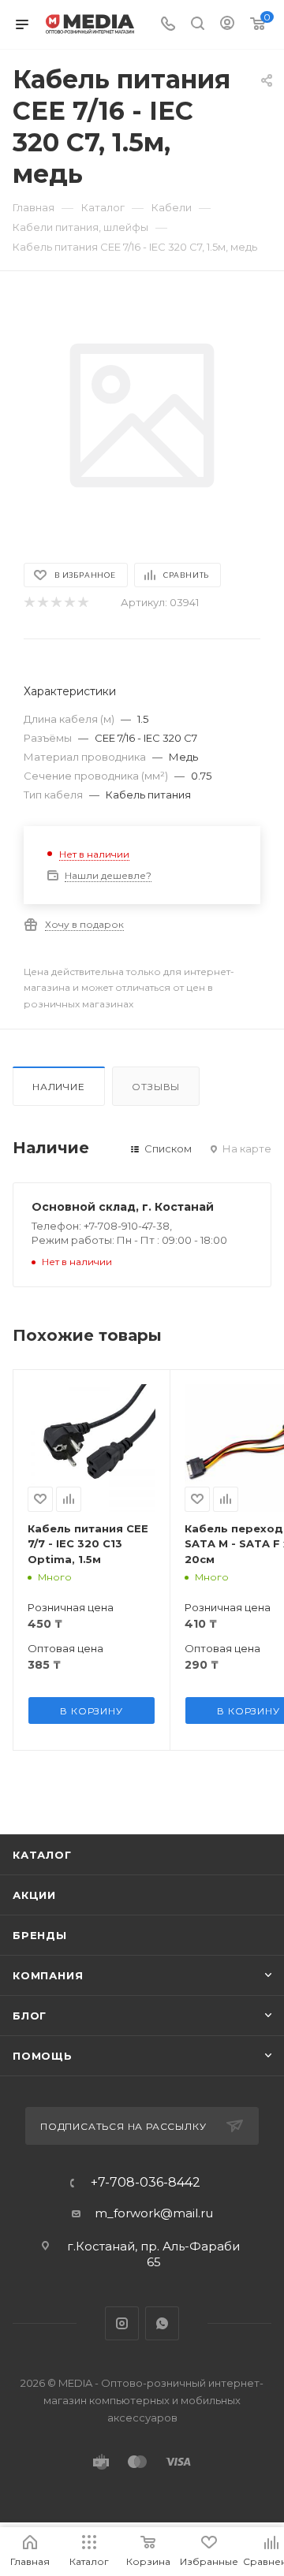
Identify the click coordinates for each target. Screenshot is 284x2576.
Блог (30, 2016)
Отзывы (156, 1087)
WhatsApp (162, 2323)
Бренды (40, 1935)
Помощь (43, 2056)
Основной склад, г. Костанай (123, 1207)
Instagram (122, 2323)
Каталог (42, 1855)
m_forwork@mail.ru (154, 2213)
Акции (34, 1895)
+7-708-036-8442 (146, 2183)
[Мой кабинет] (227, 25)
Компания (48, 1975)
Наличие (59, 1087)
